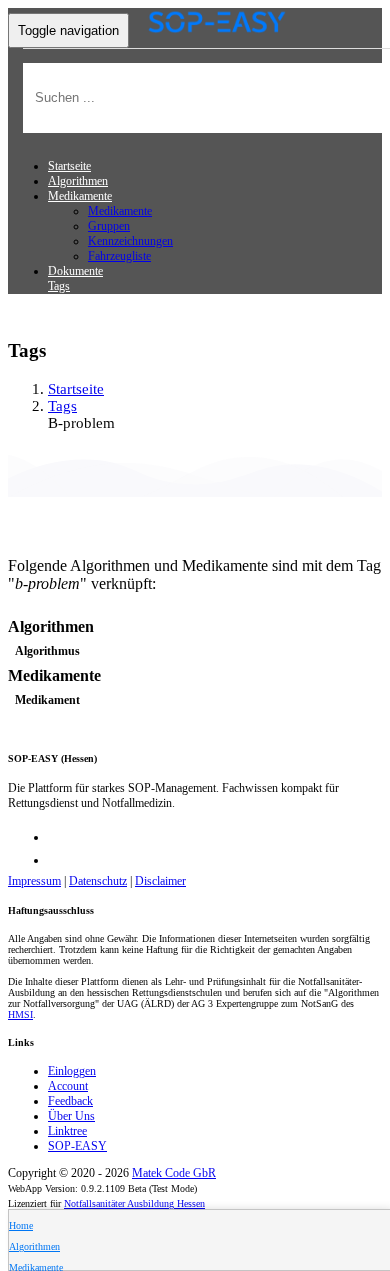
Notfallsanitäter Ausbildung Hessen (134, 1203)
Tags (59, 286)
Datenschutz (98, 881)
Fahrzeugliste (119, 256)
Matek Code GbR (174, 1173)
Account (68, 1086)
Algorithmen (78, 181)
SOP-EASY (77, 1146)
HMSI (20, 1014)
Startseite (69, 166)
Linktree (67, 1131)
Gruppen (109, 226)
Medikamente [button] (80, 196)
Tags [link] (62, 406)
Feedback (70, 1101)
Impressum (34, 881)
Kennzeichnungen (130, 241)
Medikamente (120, 211)
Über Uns (71, 1116)
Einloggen (72, 1071)
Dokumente (75, 271)
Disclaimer (160, 881)
